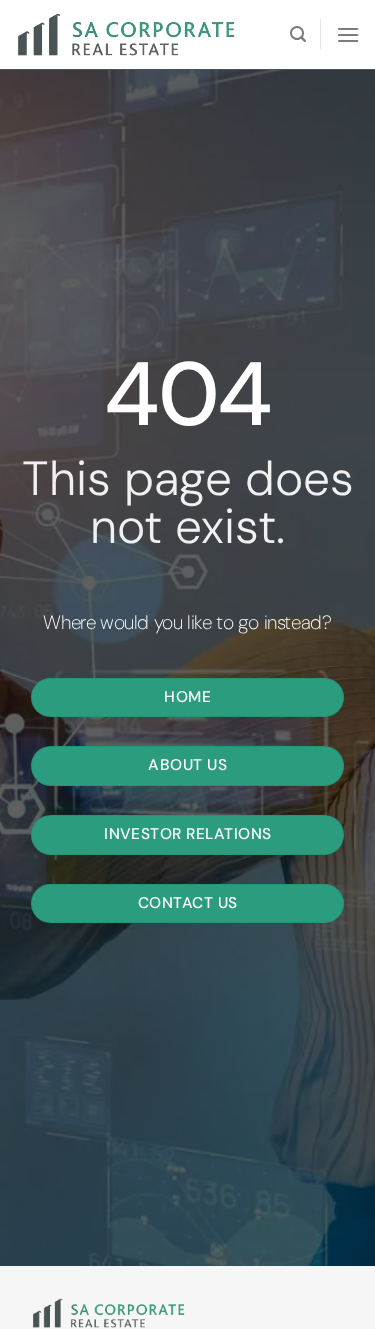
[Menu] (348, 34)
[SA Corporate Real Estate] (135, 34)
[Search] (298, 34)
